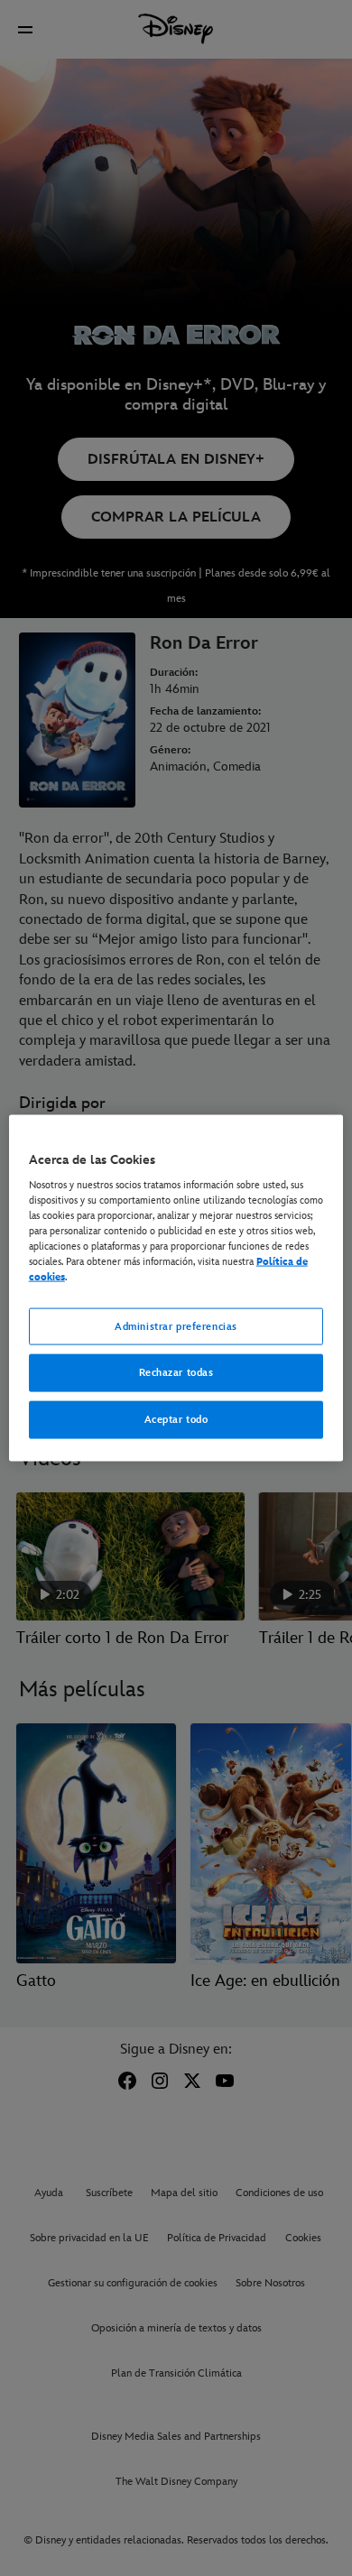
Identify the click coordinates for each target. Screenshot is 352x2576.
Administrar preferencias (176, 1326)
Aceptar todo (176, 1420)
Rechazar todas (176, 1373)
